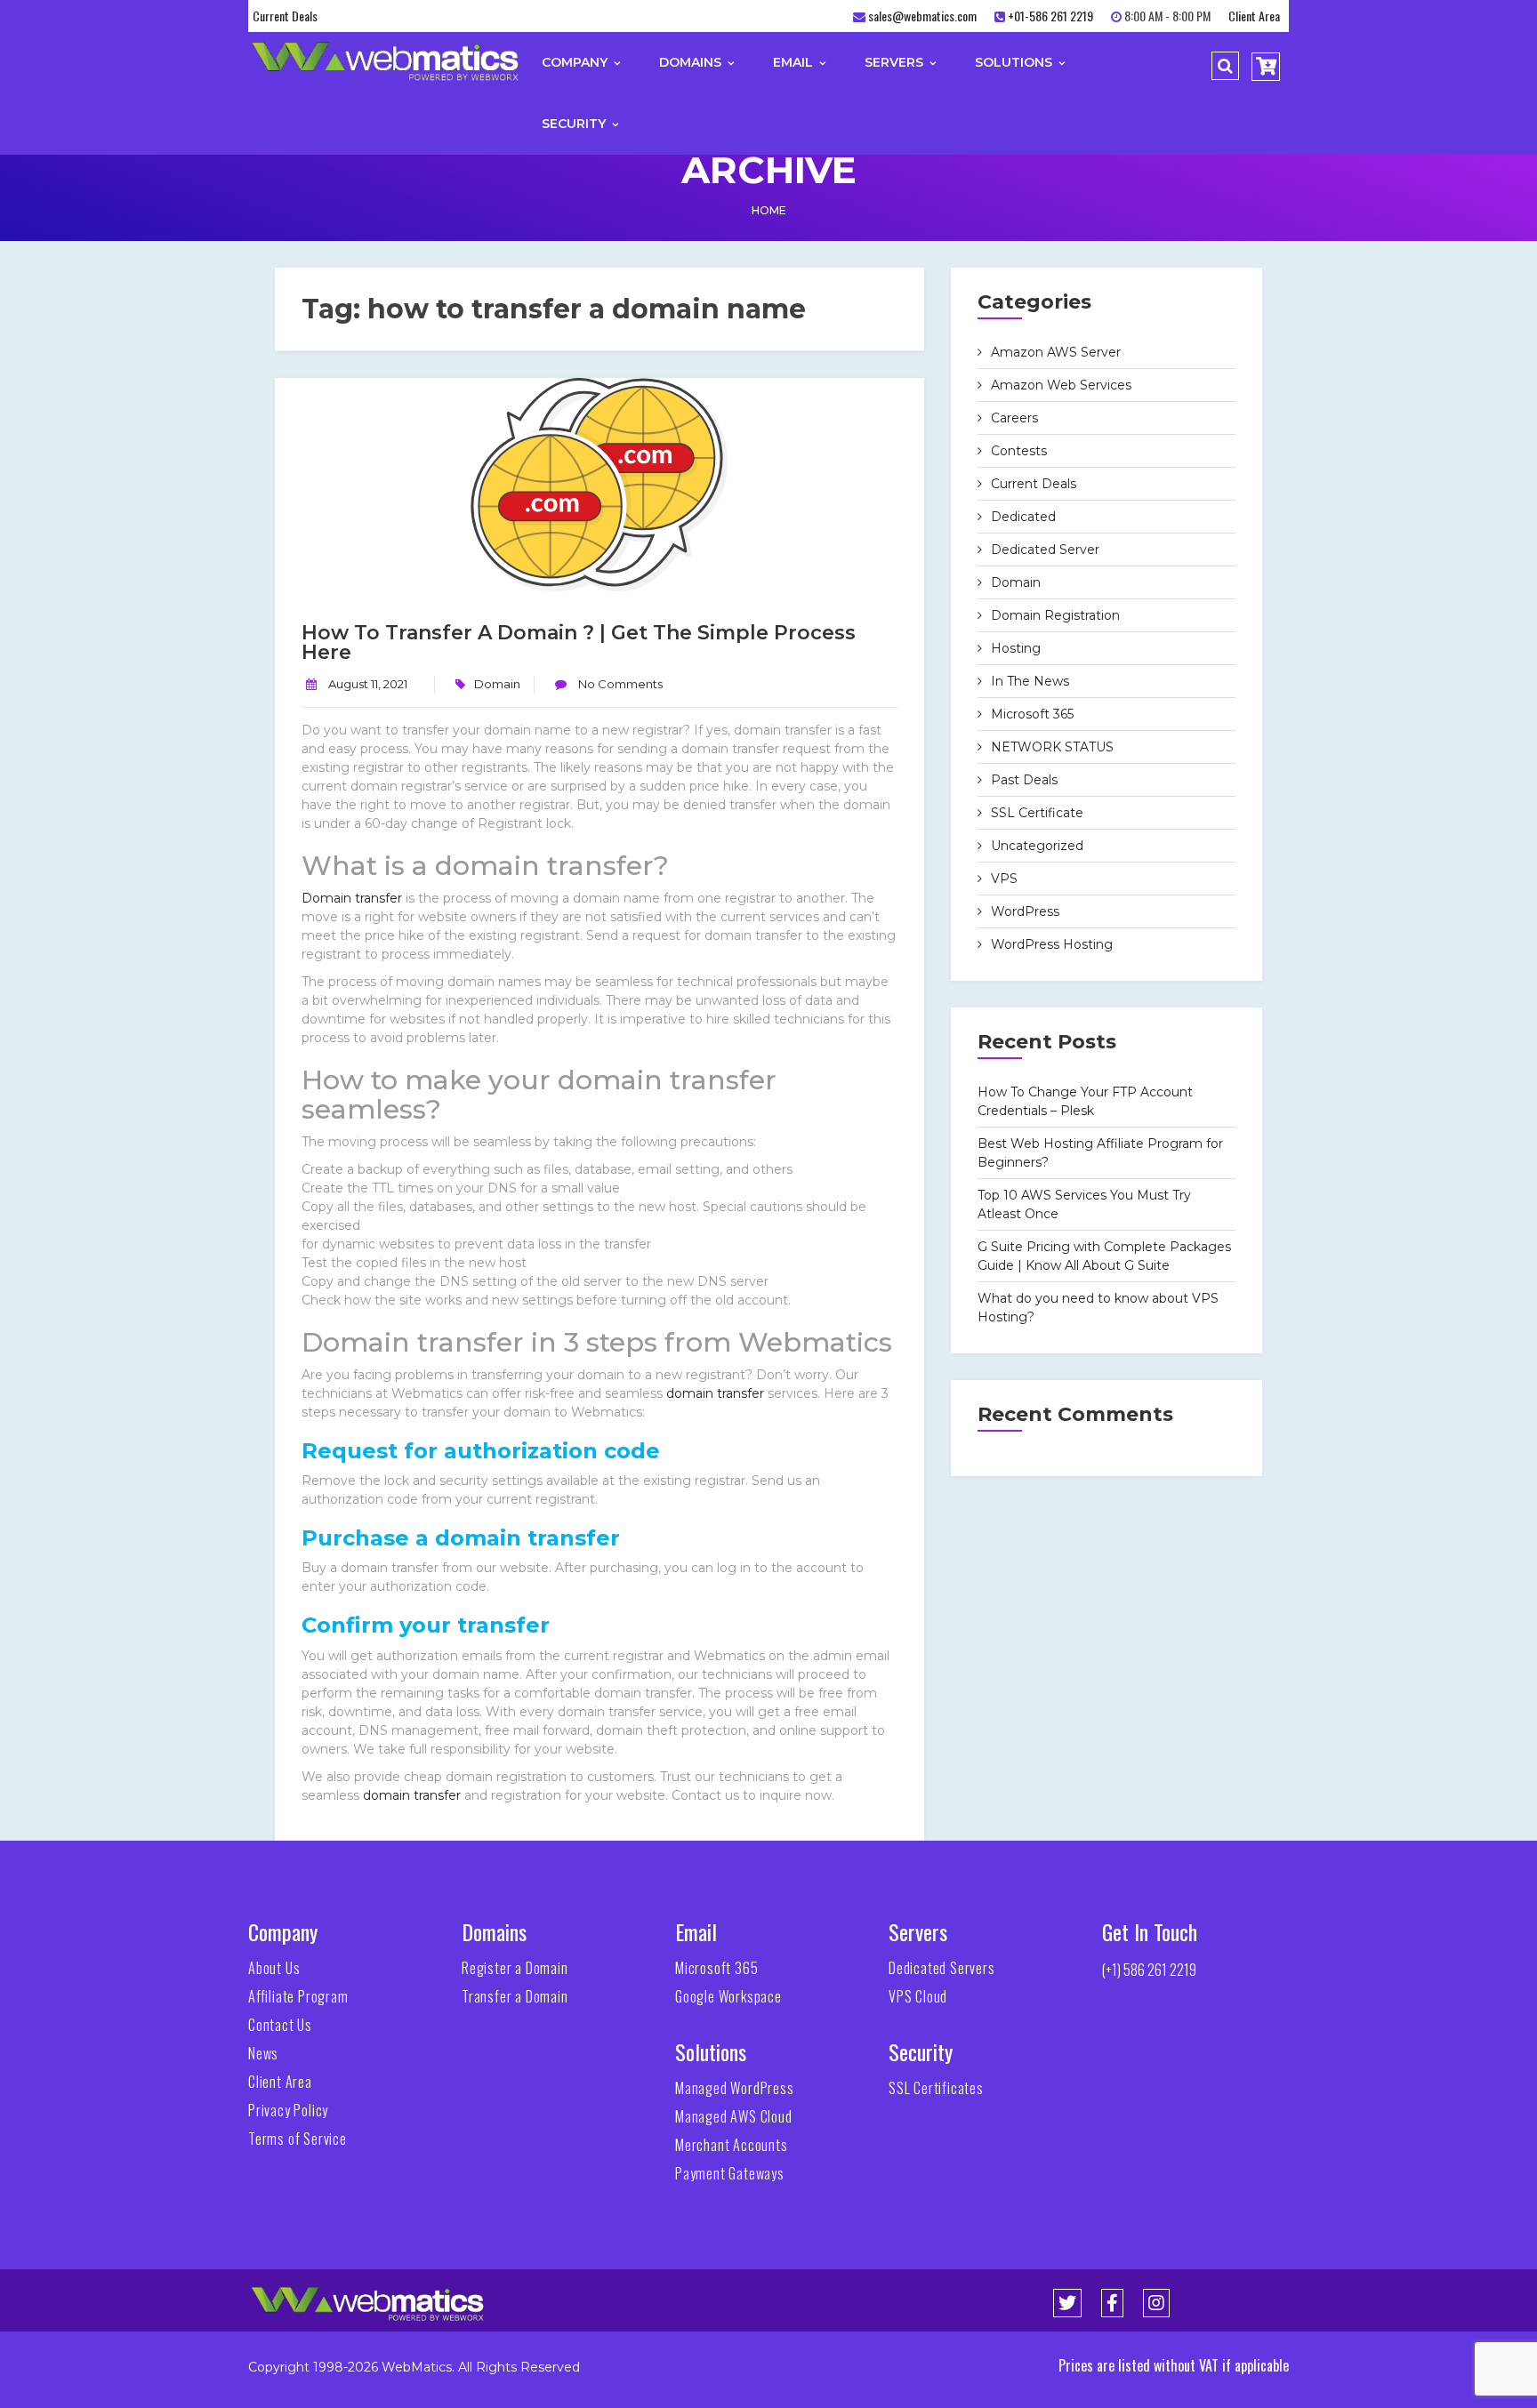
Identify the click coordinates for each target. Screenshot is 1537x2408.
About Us (274, 1968)
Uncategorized (1037, 846)
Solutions (1015, 62)
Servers (896, 62)
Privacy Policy (288, 2110)
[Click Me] (1067, 2303)
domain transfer (715, 1393)
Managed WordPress (735, 2088)
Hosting (1016, 648)
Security (575, 124)
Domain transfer (352, 898)
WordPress (1025, 911)
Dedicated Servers (942, 1968)
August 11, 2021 (368, 684)
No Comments (619, 684)
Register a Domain (515, 1968)
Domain (497, 684)
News (263, 2053)
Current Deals (285, 16)
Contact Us (280, 2025)
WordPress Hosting (1052, 944)
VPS (1004, 879)
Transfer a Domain (515, 1996)
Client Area (1254, 16)
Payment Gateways (730, 2173)
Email (795, 62)
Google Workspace (728, 1996)
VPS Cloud (918, 1996)
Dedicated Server (1045, 550)
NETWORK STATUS (1052, 747)
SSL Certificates (936, 2088)
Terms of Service (298, 2139)
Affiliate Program (298, 1996)
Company (576, 62)
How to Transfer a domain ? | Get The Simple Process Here (579, 642)
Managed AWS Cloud (734, 2116)
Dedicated (1023, 517)
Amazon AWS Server (1056, 352)
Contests (1019, 451)
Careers (1014, 418)
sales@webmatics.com (922, 16)
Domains (692, 62)
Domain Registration (1055, 615)
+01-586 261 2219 (1050, 16)
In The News (1030, 681)
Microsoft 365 (1032, 714)
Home (769, 210)
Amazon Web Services (1061, 385)
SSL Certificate (1037, 813)
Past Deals (1024, 780)
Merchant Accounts (732, 2145)
